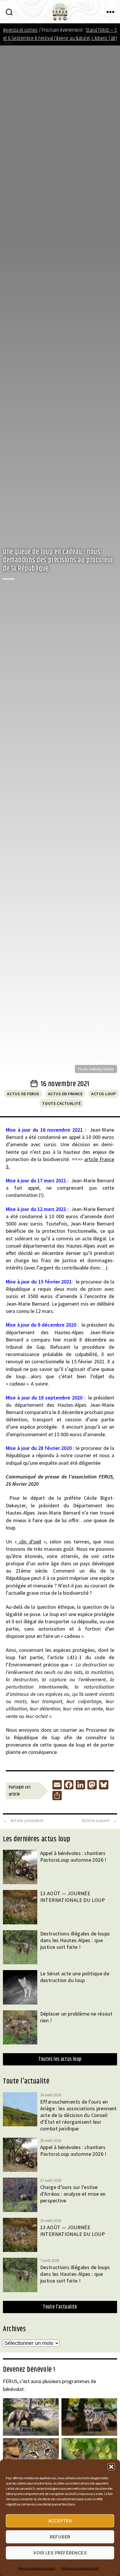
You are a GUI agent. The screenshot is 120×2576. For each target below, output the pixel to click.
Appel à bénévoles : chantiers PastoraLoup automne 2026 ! (73, 1856)
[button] (111, 2467)
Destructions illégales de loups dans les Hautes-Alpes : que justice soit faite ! (75, 1940)
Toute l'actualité (62, 1103)
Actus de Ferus (23, 1094)
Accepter (60, 2521)
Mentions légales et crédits (37, 2568)
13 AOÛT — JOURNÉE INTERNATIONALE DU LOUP (73, 1897)
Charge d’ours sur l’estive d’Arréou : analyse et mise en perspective (73, 2194)
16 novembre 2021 (65, 1084)
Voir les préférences (60, 2553)
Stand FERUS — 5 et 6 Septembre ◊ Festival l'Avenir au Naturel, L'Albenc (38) (60, 34)
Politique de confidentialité (80, 2568)
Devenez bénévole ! (29, 2370)
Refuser (60, 2537)
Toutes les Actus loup (60, 2059)
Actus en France (65, 1094)
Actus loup (103, 1094)
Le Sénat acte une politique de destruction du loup (75, 1977)
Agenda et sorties (21, 30)
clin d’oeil (29, 1542)
